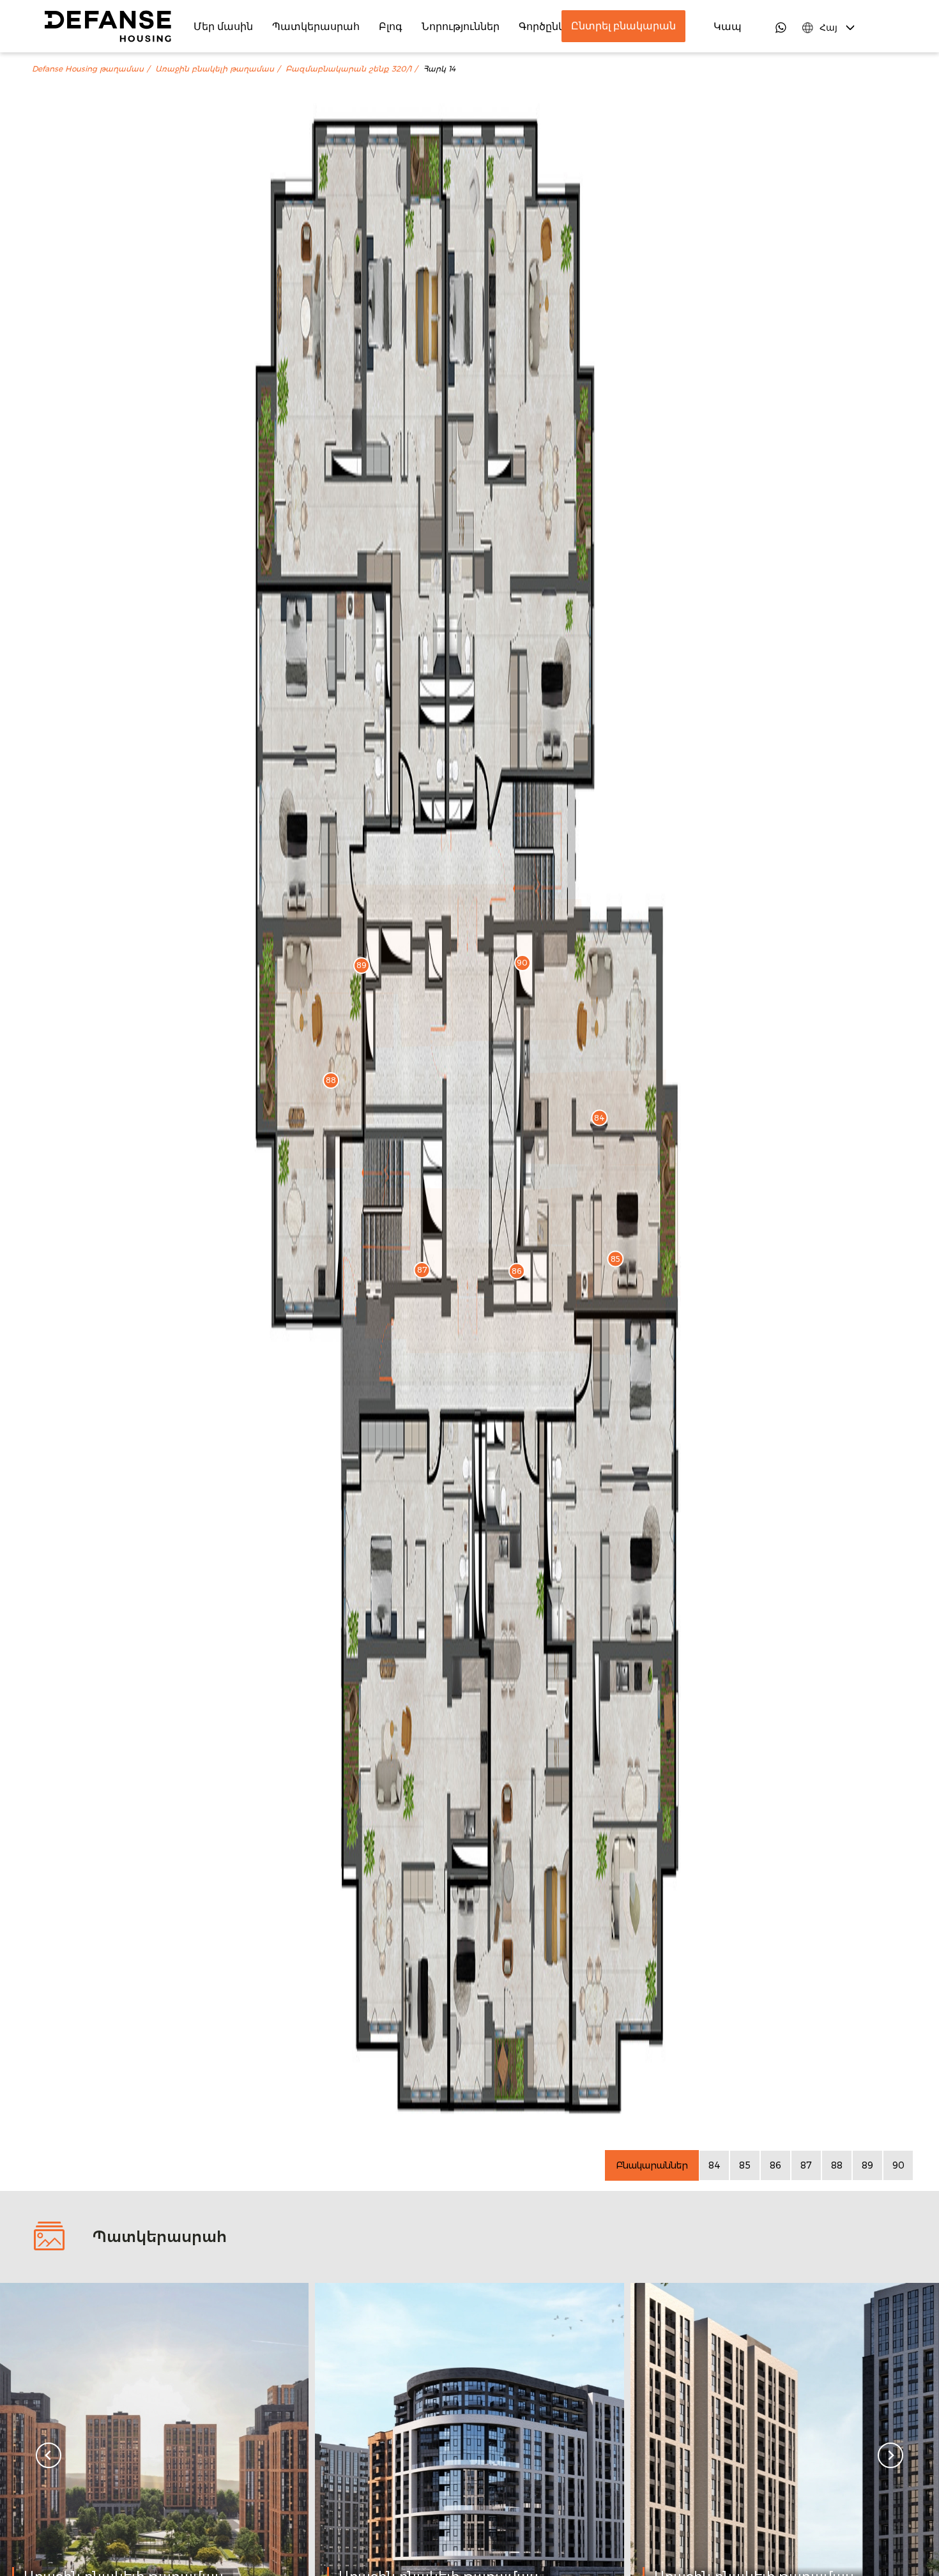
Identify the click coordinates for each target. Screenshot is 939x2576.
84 (714, 2165)
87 (806, 2165)
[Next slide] (890, 2455)
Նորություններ (461, 26)
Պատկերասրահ (316, 26)
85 (745, 2165)
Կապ (728, 26)
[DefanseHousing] (108, 26)
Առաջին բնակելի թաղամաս (215, 69)
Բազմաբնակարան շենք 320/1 (348, 69)
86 (775, 2165)
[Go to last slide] (49, 2455)
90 (898, 2165)
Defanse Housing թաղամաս (88, 69)
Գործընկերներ (558, 26)
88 (837, 2165)
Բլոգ (391, 26)
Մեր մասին (223, 26)
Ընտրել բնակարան (623, 26)
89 (867, 2165)
